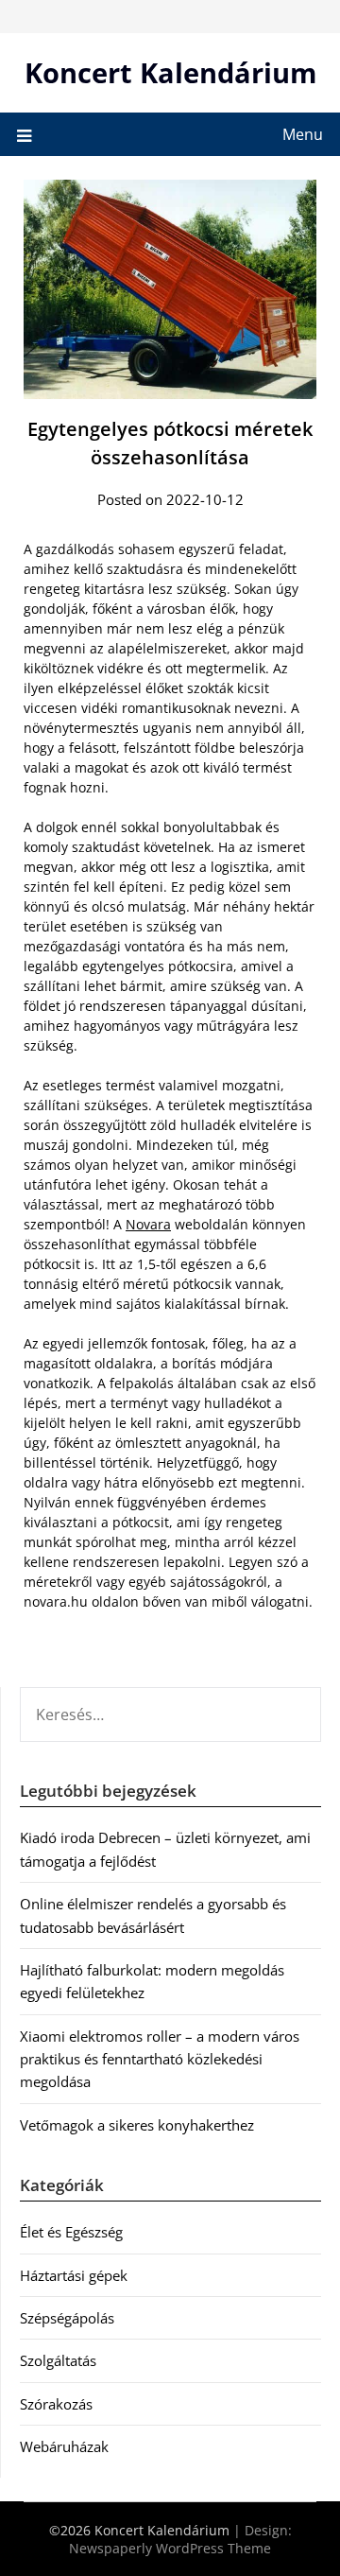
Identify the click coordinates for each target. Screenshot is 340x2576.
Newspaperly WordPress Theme (170, 2548)
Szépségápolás (67, 2318)
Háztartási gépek (74, 2275)
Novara (148, 1224)
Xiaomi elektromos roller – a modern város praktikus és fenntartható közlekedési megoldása (160, 2059)
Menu (303, 134)
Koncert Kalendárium (170, 72)
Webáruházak (64, 2446)
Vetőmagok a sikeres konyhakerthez (137, 2125)
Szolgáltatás (58, 2360)
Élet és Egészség (71, 2232)
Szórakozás (56, 2404)
